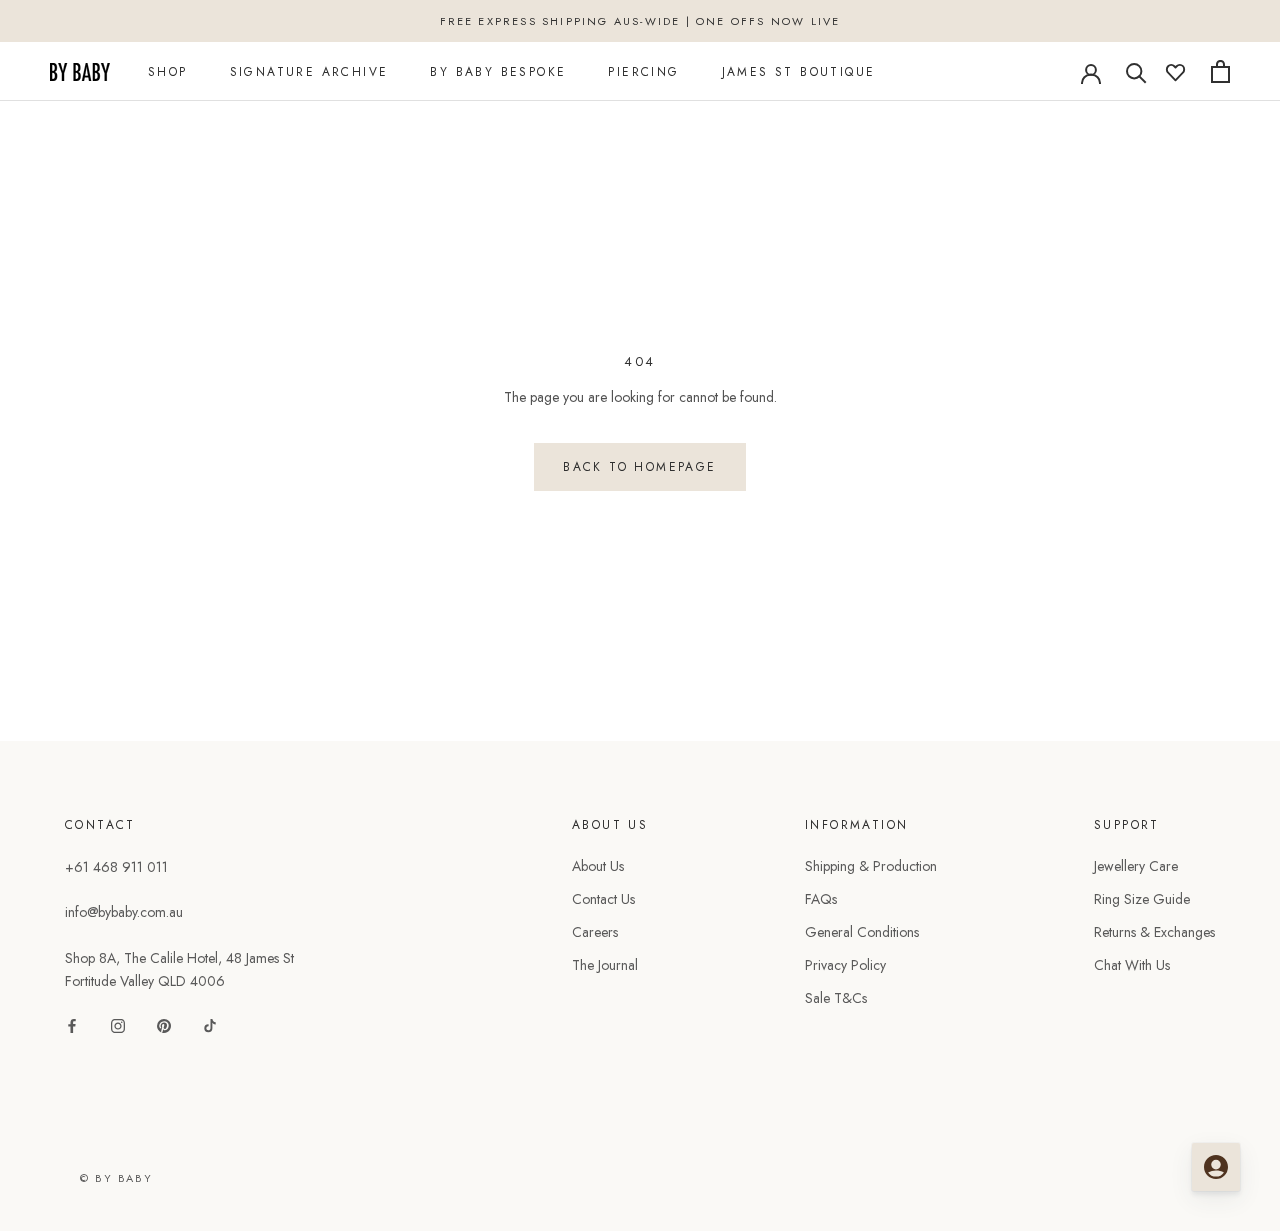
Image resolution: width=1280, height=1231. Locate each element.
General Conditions (862, 932)
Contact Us (603, 899)
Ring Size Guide (1142, 899)
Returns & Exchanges (1154, 932)
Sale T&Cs (836, 998)
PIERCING (643, 72)
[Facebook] (72, 1024)
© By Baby (116, 1178)
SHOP (168, 72)
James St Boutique (799, 72)
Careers (595, 932)
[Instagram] (118, 1024)
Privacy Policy (845, 965)
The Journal (605, 965)
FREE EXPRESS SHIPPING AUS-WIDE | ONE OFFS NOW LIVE (640, 21)
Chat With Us (1132, 965)
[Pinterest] (164, 1024)
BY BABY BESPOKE (498, 72)
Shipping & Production (871, 866)
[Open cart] (1220, 71)
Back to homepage (639, 467)
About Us (598, 866)
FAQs (821, 899)
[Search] (1136, 71)
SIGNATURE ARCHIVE (309, 72)
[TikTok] (210, 1024)
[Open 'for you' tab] (1216, 1167)
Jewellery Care (1136, 866)
